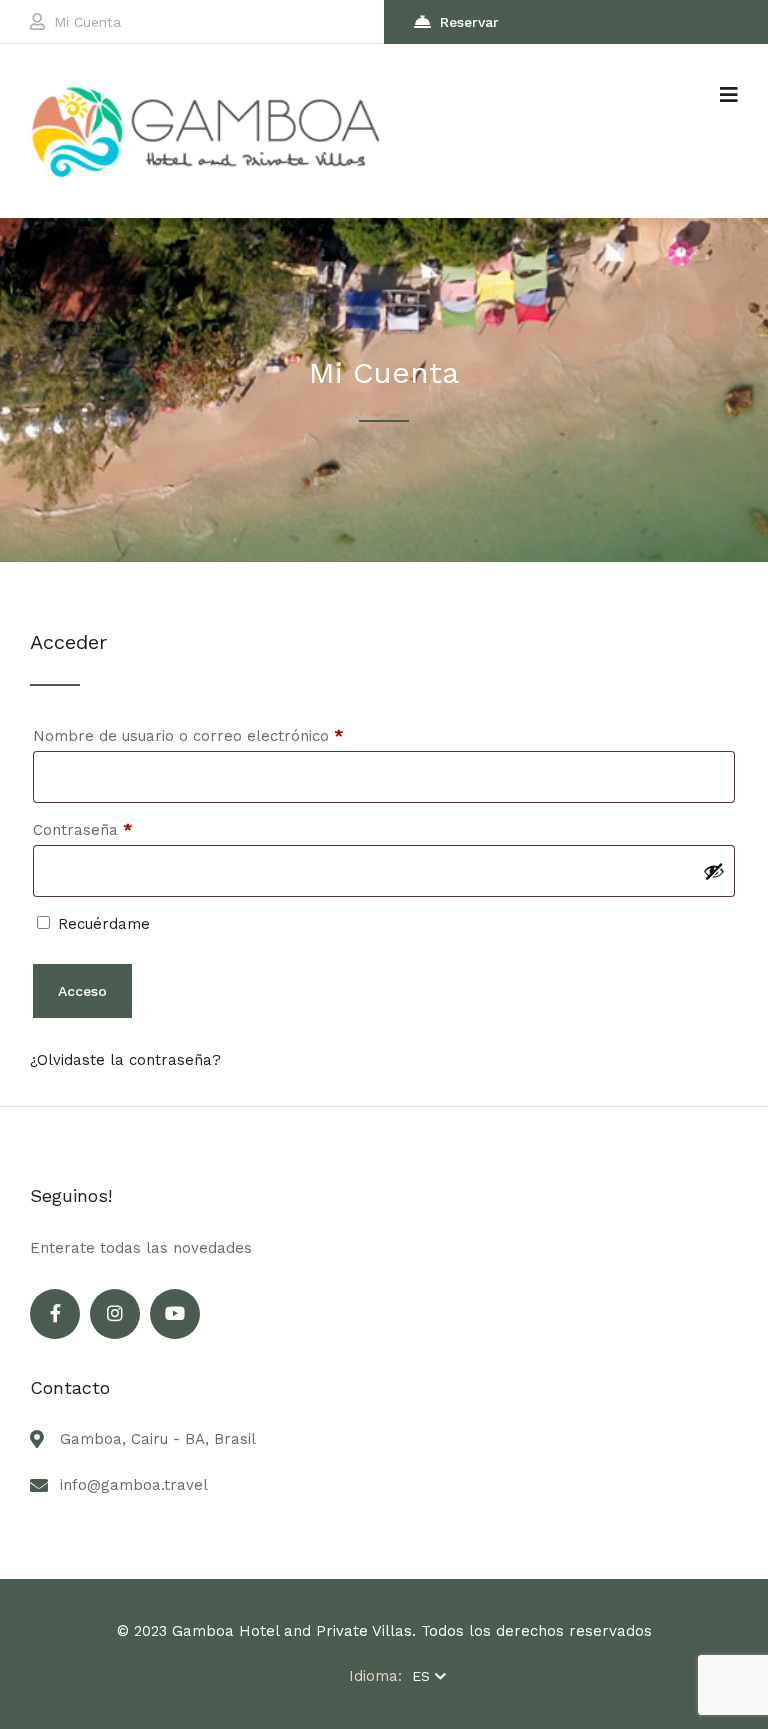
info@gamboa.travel (134, 1485)
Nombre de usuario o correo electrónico (228, 735)
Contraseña (122, 829)
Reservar (469, 22)
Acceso (82, 991)
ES (421, 1676)
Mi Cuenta (87, 22)
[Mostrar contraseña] (714, 871)
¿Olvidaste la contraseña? (125, 1060)
